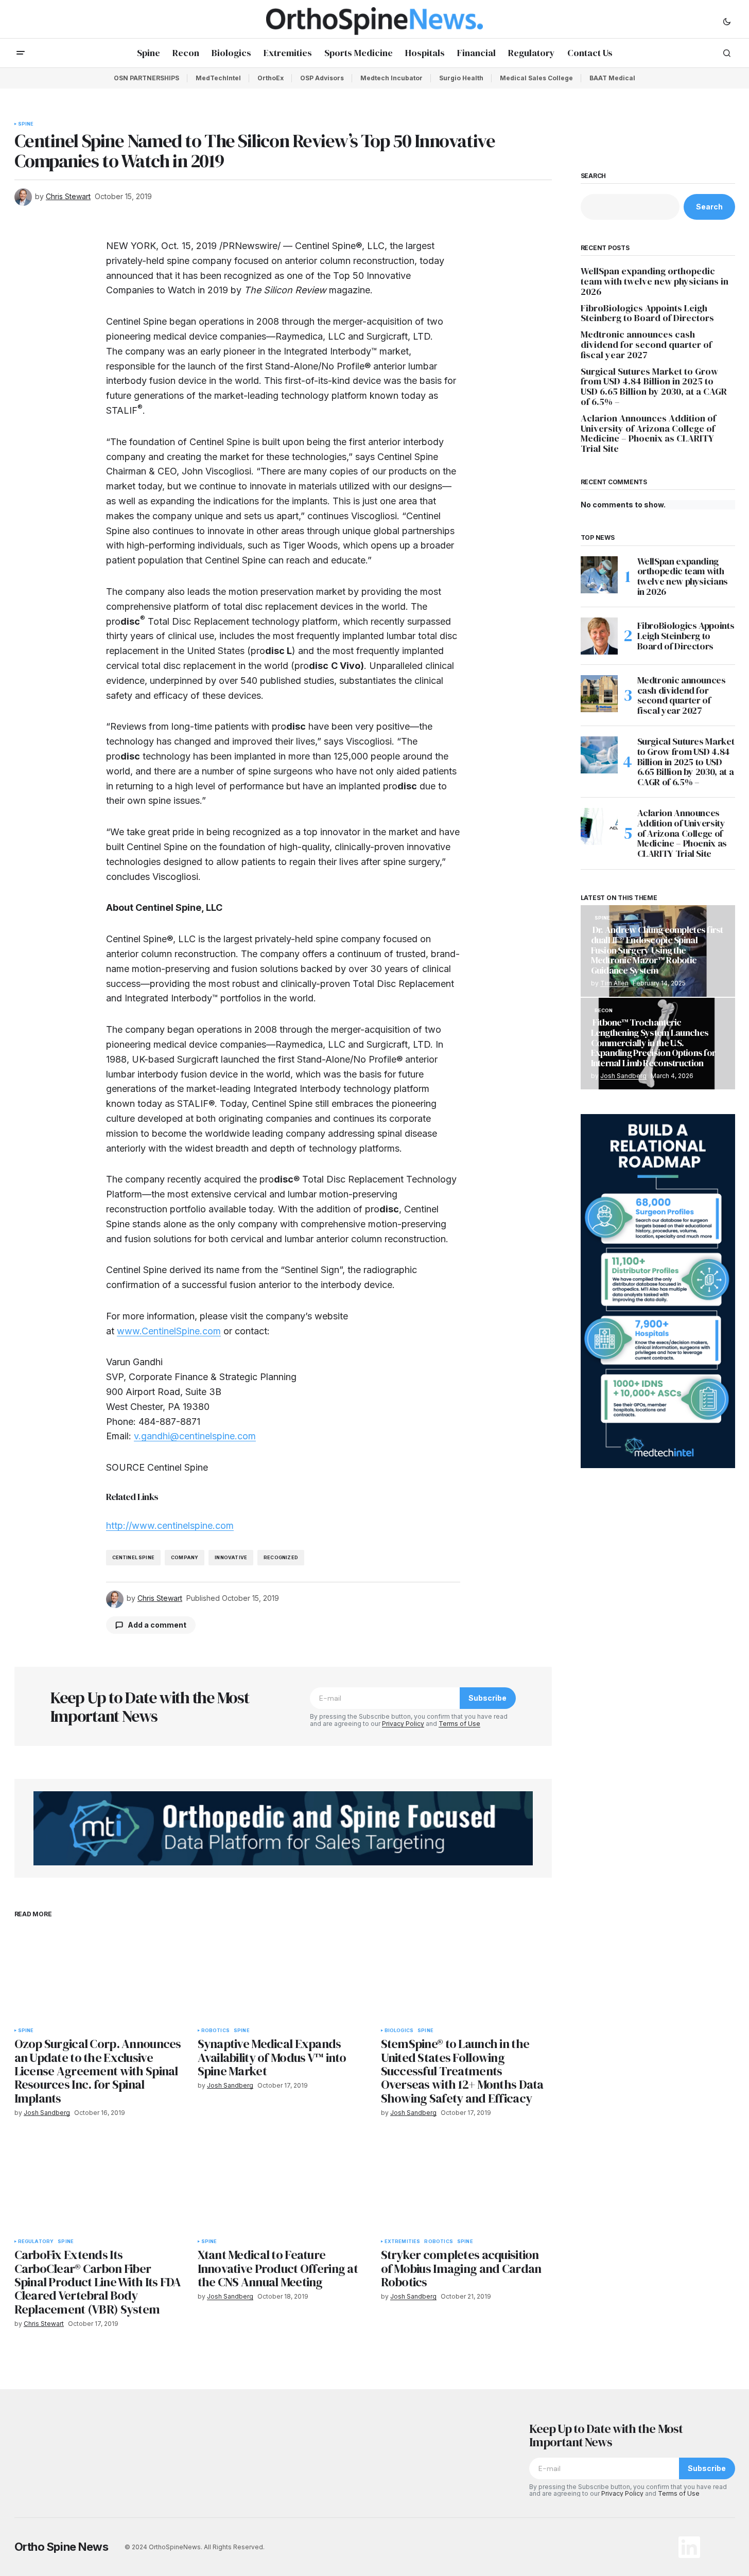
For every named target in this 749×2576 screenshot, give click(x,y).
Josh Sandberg (623, 1076)
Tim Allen (614, 983)
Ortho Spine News (62, 2547)
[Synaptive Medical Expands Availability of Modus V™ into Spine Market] (283, 1974)
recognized (281, 1557)
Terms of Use (459, 1724)
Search (594, 176)
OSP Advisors (322, 78)
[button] (727, 21)
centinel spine (134, 1557)
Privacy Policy (403, 1724)
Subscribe (487, 1698)
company (185, 1557)
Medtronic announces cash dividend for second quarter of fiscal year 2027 (646, 345)
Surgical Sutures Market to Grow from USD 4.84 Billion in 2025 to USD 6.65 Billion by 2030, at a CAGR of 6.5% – (654, 387)
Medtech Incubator (391, 78)
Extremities (403, 2242)
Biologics (399, 2031)
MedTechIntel (218, 78)
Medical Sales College (536, 78)
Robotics (215, 2031)
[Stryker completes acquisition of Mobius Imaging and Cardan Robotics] (466, 2185)
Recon (604, 1011)
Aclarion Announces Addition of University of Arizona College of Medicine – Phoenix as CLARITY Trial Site (648, 434)
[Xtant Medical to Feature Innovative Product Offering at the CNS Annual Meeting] (283, 2185)
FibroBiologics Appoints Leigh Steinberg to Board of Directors (647, 313)
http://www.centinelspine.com (170, 1525)
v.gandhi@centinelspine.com (195, 1436)
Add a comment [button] (157, 1625)
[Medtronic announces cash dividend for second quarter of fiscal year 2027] (599, 694)
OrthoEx (271, 78)
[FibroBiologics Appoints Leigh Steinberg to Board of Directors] (599, 636)
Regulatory (36, 2242)
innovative (231, 1557)
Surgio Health (461, 78)
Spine (26, 124)
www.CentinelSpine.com (169, 1331)
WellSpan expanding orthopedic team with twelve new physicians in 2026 (655, 281)
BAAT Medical (612, 78)
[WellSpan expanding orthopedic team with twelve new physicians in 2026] (599, 575)
